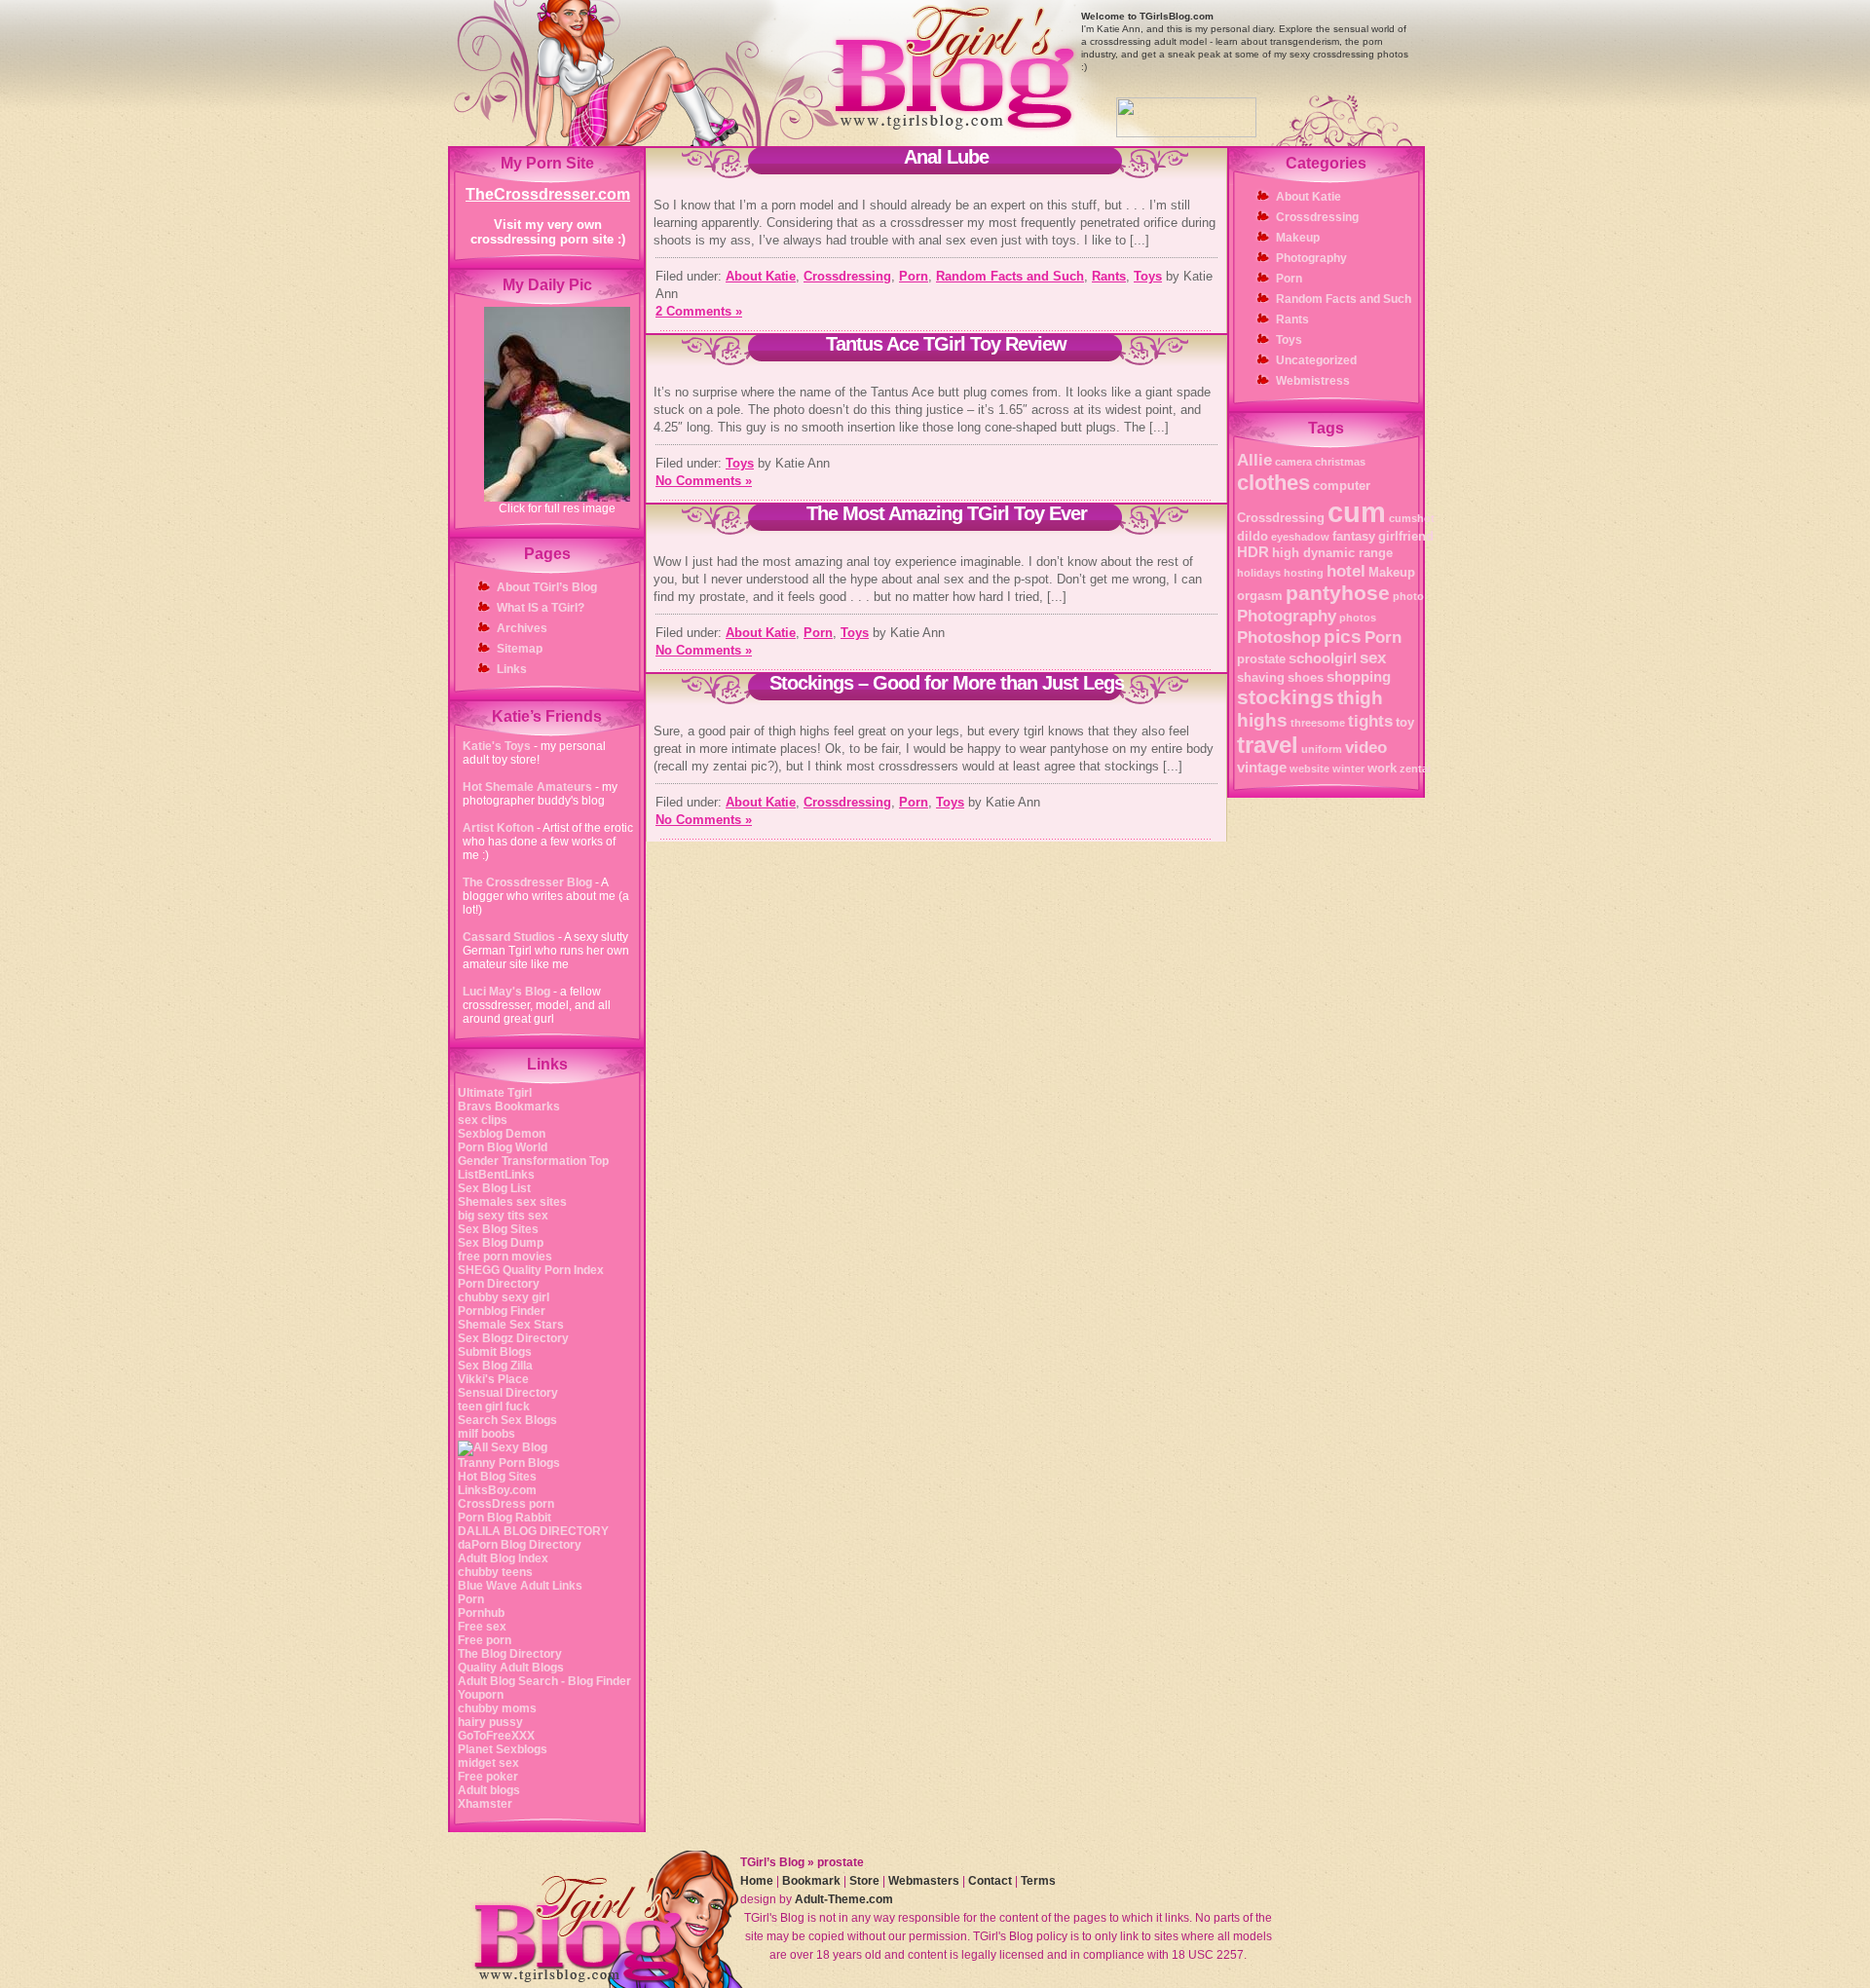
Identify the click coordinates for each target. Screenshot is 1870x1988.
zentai (1415, 769)
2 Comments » (699, 311)
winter (1348, 769)
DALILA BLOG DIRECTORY (533, 1531)
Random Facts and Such (1010, 276)
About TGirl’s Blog (547, 587)
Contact (990, 1881)
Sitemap (520, 649)
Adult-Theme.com (844, 1899)
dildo (1253, 536)
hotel (1346, 571)
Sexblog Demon (502, 1134)
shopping (1359, 676)
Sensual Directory (508, 1393)
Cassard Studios (509, 937)
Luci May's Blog (508, 992)
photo (1408, 596)
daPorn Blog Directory (520, 1545)
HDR (1253, 552)
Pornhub (481, 1613)
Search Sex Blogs (507, 1420)
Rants (1109, 276)
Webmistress (1313, 381)
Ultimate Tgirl (495, 1093)
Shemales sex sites (512, 1202)
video (1366, 747)
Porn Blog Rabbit (505, 1518)
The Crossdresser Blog (527, 882)
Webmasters (924, 1881)
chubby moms (497, 1708)
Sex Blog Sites (498, 1229)
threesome (1318, 723)
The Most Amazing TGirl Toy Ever (947, 513)
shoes (1306, 677)
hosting (1304, 573)
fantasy (1354, 536)
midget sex (488, 1763)
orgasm (1260, 596)
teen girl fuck (494, 1407)
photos (1358, 618)
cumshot (1412, 518)
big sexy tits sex (503, 1216)
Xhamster (485, 1804)
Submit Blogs (495, 1352)
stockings (1286, 697)
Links (512, 669)
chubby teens (495, 1572)
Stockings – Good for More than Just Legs (947, 683)
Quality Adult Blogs (511, 1668)
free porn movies (505, 1257)
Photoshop (1279, 637)
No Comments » (704, 481)
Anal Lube (946, 157)
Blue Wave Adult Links (520, 1586)
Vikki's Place (493, 1379)
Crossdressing (847, 276)
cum (1357, 512)
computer (1342, 486)
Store (864, 1881)
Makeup (1298, 238)
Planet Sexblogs (503, 1749)
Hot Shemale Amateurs (529, 787)
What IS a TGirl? (541, 608)
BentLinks (506, 1175)
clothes (1273, 483)
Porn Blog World (503, 1147)
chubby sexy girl (504, 1297)
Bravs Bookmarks (509, 1107)
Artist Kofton (498, 828)
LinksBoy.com (497, 1490)
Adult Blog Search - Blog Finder (544, 1681)
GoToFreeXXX (496, 1736)
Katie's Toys (498, 746)
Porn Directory (499, 1284)
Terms (1038, 1881)
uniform (1322, 749)
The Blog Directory (510, 1654)
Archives (522, 628)
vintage (1262, 767)
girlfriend (1406, 536)
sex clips (483, 1120)
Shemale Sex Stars (511, 1325)
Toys (1148, 276)
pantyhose (1338, 593)
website (1309, 769)
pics (1343, 637)
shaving (1261, 677)
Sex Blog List (494, 1188)
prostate (1261, 659)
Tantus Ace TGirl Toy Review (946, 344)
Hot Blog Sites (497, 1477)
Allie (1254, 460)
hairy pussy (490, 1722)
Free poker (488, 1777)
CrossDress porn (506, 1504)
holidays (1259, 573)
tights (1370, 721)
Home (757, 1881)
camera (1293, 462)
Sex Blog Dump (501, 1243)
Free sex (482, 1627)
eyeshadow (1300, 537)
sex (1373, 657)
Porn (471, 1599)
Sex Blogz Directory (513, 1338)
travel (1268, 745)
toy (1405, 722)
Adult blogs (489, 1790)
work (1382, 768)
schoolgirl (1323, 658)
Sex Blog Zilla (495, 1366)
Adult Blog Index (503, 1558)
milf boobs (486, 1434)
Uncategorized (1316, 360)
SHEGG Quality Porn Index (531, 1270)
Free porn (485, 1640)
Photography (1311, 258)
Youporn (481, 1695)
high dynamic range (1332, 553)
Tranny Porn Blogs (509, 1463)
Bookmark (811, 1881)
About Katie (761, 276)
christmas (1340, 462)
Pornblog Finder (502, 1311)
